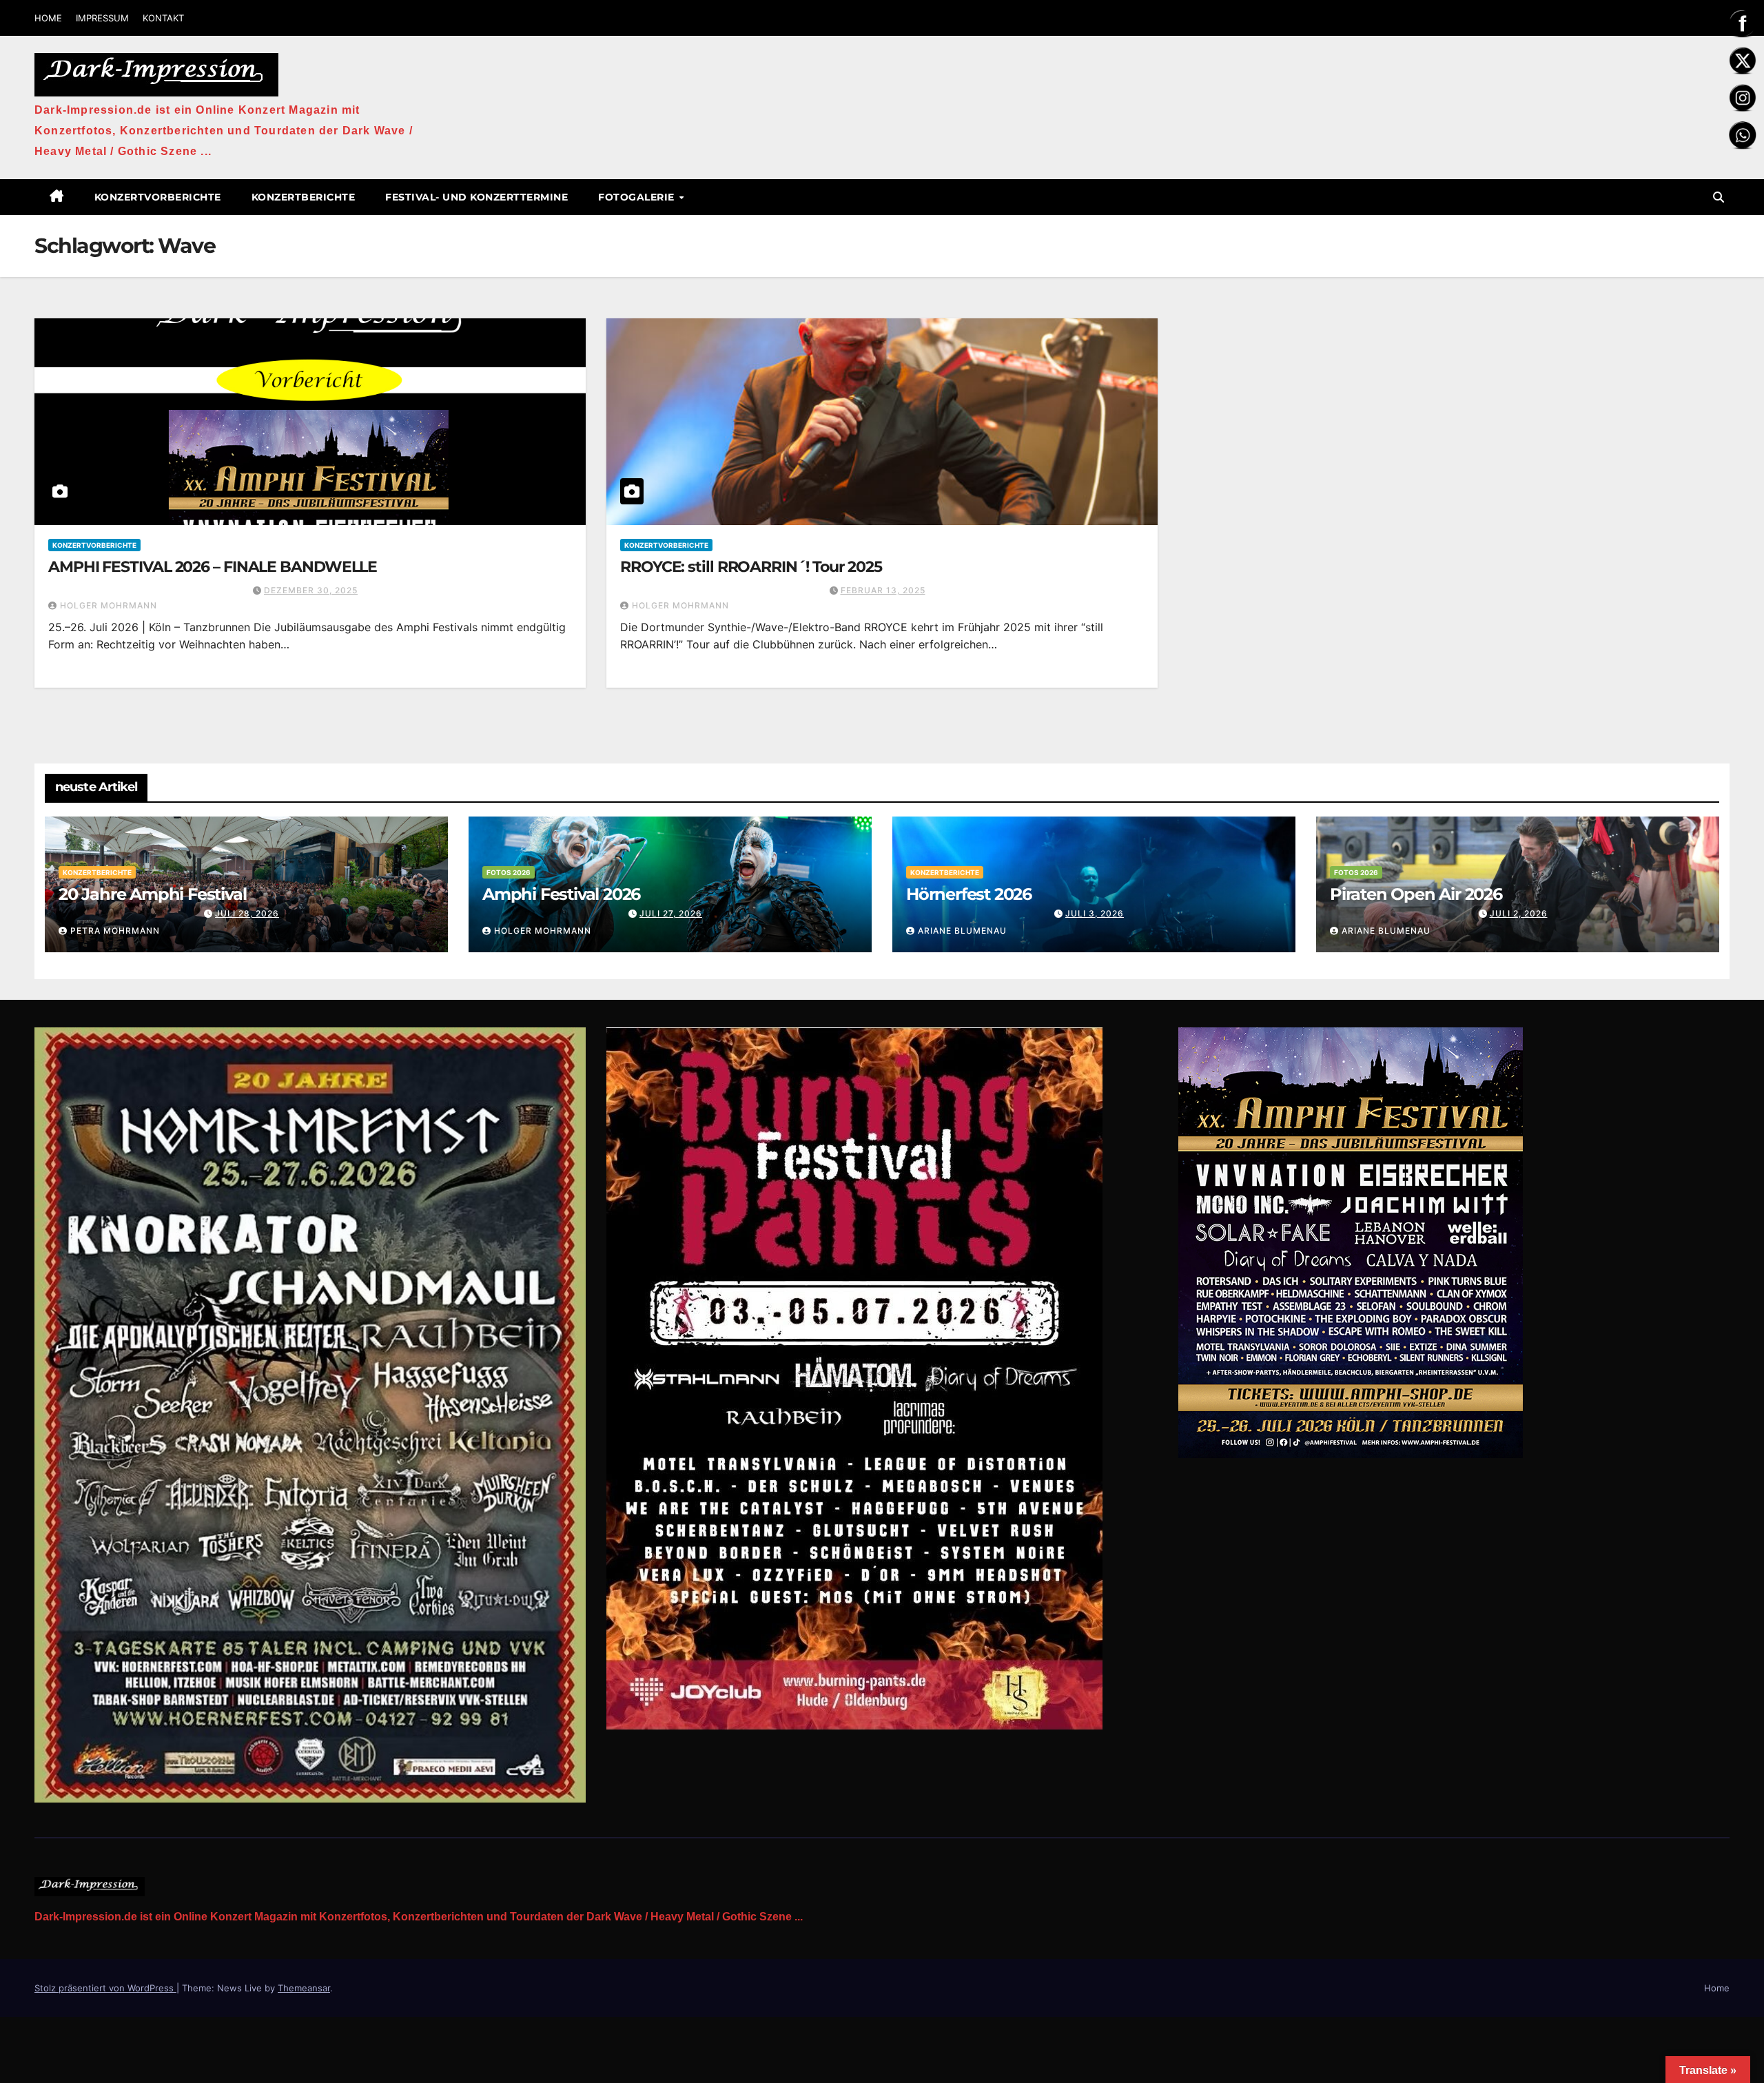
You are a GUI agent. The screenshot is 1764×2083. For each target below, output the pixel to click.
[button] (1719, 197)
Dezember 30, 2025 (311, 590)
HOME (48, 18)
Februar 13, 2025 (883, 590)
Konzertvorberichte (158, 197)
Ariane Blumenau (962, 931)
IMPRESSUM (102, 18)
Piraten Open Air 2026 (1416, 894)
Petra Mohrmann (115, 931)
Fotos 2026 (509, 872)
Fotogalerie (638, 197)
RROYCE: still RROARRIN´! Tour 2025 (751, 567)
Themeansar (304, 1988)
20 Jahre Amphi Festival (152, 894)
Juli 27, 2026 (671, 913)
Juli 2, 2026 (1519, 913)
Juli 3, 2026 (1095, 913)
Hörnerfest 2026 (969, 894)
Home (1717, 1988)
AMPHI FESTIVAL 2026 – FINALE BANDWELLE (213, 567)
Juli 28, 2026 (247, 913)
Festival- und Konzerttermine (476, 197)
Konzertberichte (304, 197)
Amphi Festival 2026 (561, 894)
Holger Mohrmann (109, 605)
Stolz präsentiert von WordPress (105, 1988)
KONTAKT (163, 18)
